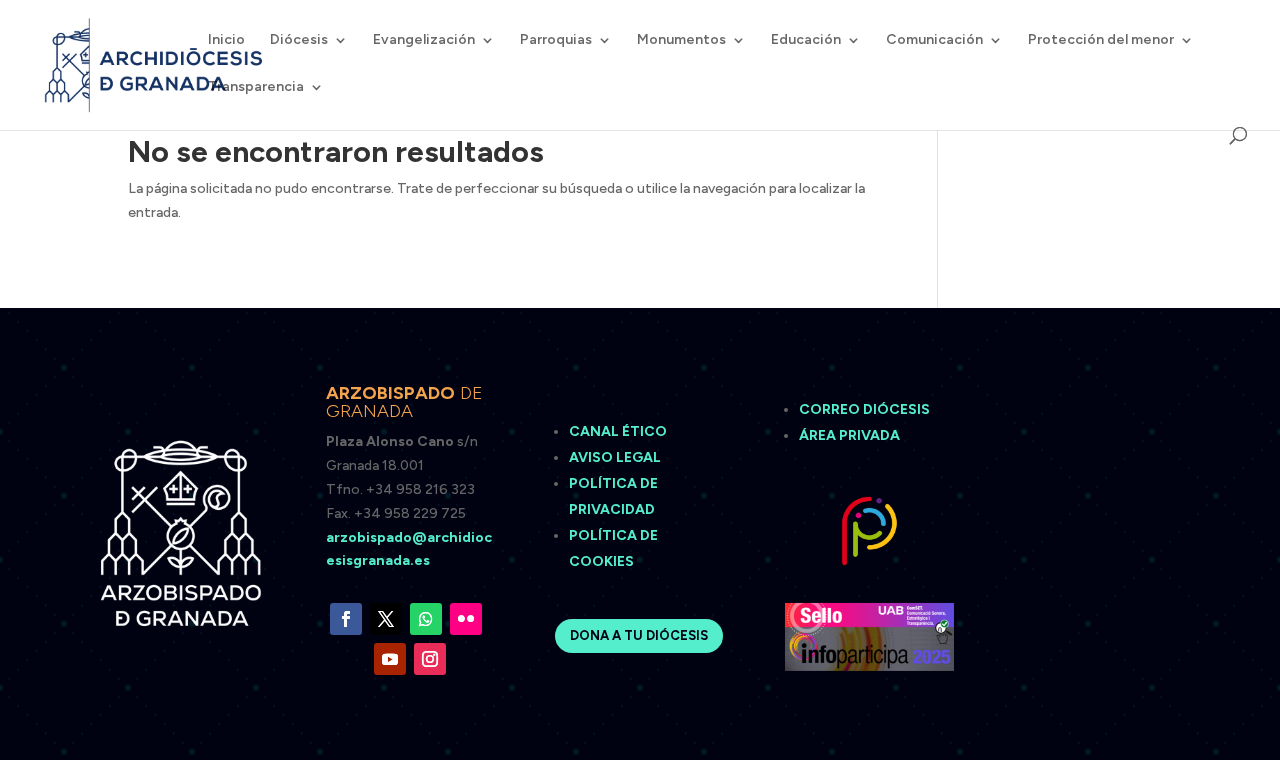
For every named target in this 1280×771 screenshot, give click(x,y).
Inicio (226, 40)
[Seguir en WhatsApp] (426, 619)
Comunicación (934, 40)
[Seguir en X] (386, 619)
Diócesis (299, 40)
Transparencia (256, 87)
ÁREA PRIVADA (849, 435)
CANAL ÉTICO (619, 431)
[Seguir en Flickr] (466, 619)
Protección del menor (1101, 40)
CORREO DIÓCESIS (864, 409)
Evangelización (424, 40)
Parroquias (556, 40)
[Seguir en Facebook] (346, 619)
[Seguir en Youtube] (390, 659)
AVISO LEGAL (616, 457)
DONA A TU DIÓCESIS (639, 635)
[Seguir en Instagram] (430, 659)
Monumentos (681, 40)
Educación (806, 40)
